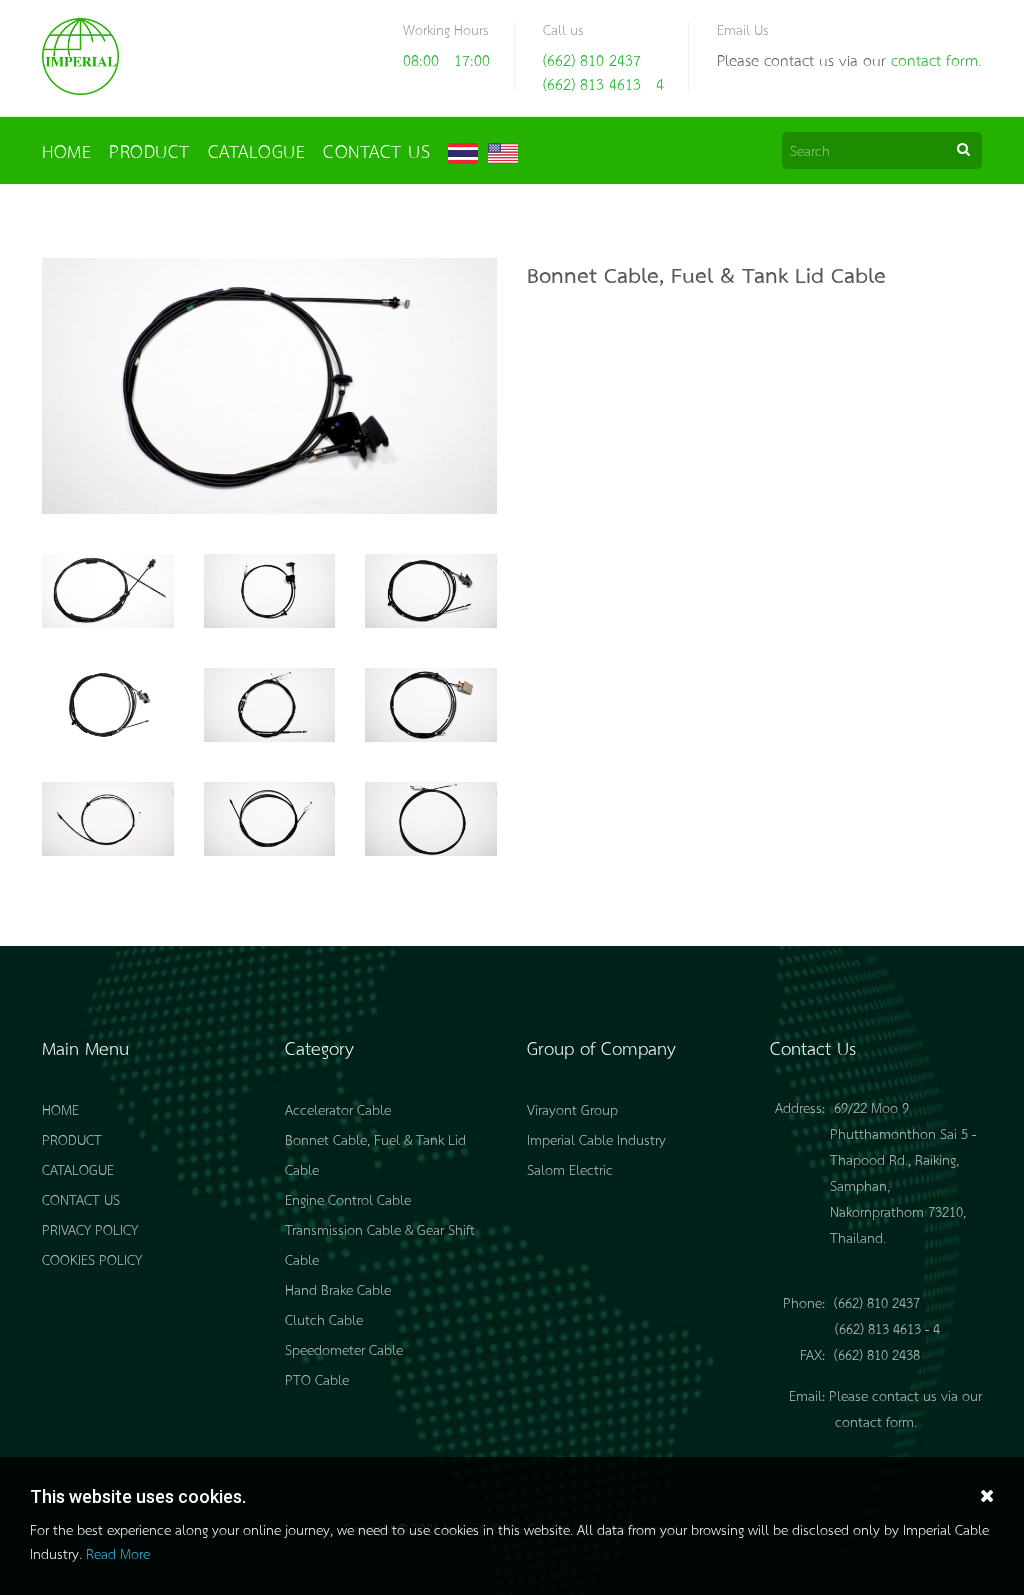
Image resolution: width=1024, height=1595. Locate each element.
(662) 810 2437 (592, 59)
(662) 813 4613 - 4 (603, 83)
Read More (118, 1553)
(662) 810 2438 (877, 1354)
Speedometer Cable (344, 1349)
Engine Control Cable (348, 1199)
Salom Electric (570, 1169)
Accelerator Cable (338, 1109)
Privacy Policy (90, 1229)
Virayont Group (572, 1109)
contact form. (936, 59)
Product (149, 150)
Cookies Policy (92, 1259)
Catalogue (257, 150)
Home (66, 150)
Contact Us (376, 150)
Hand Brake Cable (338, 1289)
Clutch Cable (324, 1319)
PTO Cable (317, 1379)
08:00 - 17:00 (446, 59)
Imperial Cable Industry (596, 1139)
